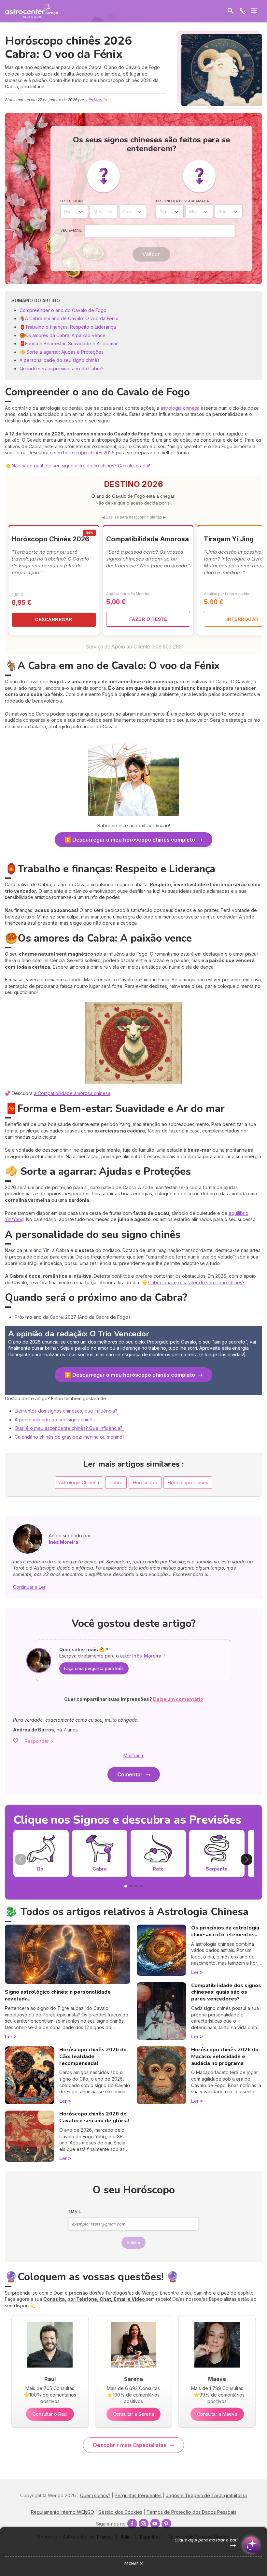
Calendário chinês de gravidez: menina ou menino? (70, 1437)
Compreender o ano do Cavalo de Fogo (63, 310)
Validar (151, 254)
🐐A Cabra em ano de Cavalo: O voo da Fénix (69, 318)
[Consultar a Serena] (133, 2369)
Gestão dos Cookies (120, 2512)
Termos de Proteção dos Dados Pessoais (191, 2512)
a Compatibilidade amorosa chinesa (72, 1093)
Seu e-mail (71, 230)
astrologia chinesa (180, 408)
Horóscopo (145, 1482)
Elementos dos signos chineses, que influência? (66, 1411)
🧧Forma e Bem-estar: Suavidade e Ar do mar (69, 343)
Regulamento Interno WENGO (63, 2512)
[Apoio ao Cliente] (243, 11)
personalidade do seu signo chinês (57, 1420)
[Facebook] (132, 2524)
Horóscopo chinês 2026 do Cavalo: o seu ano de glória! (94, 2117)
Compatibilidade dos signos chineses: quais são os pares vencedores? (226, 1992)
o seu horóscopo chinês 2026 (82, 453)
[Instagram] (144, 2524)
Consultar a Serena (133, 2414)
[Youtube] (155, 2524)
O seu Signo (72, 201)
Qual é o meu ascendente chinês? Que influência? (69, 1428)
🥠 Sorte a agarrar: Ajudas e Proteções (62, 352)
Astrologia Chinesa (79, 1482)
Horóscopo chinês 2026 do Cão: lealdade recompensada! (93, 2057)
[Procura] (231, 11)
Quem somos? (95, 2495)
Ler (9, 2036)
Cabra (116, 1482)
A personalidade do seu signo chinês (60, 360)
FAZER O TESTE (148, 619)
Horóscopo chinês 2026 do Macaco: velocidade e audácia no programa (225, 2057)
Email (75, 2212)
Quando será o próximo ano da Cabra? (62, 369)
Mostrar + (134, 1755)
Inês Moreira (97, 100)
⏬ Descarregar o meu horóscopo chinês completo (130, 840)
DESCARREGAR (54, 619)
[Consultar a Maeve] (217, 2369)
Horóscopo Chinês (188, 1482)
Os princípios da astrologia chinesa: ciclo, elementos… (225, 1931)
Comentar (130, 1774)
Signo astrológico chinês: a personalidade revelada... (58, 1995)
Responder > (39, 1741)
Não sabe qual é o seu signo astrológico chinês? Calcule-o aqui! (82, 466)
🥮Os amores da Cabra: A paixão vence (63, 335)
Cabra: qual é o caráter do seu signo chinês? (196, 1282)
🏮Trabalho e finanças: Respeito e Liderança (68, 327)
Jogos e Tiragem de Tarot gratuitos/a (206, 2495)
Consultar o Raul (50, 2414)
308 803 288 (167, 647)
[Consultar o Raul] (50, 2369)
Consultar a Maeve (217, 2414)
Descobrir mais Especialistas (130, 2445)
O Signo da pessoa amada (183, 201)
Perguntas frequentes (138, 2495)
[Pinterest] (166, 2524)
